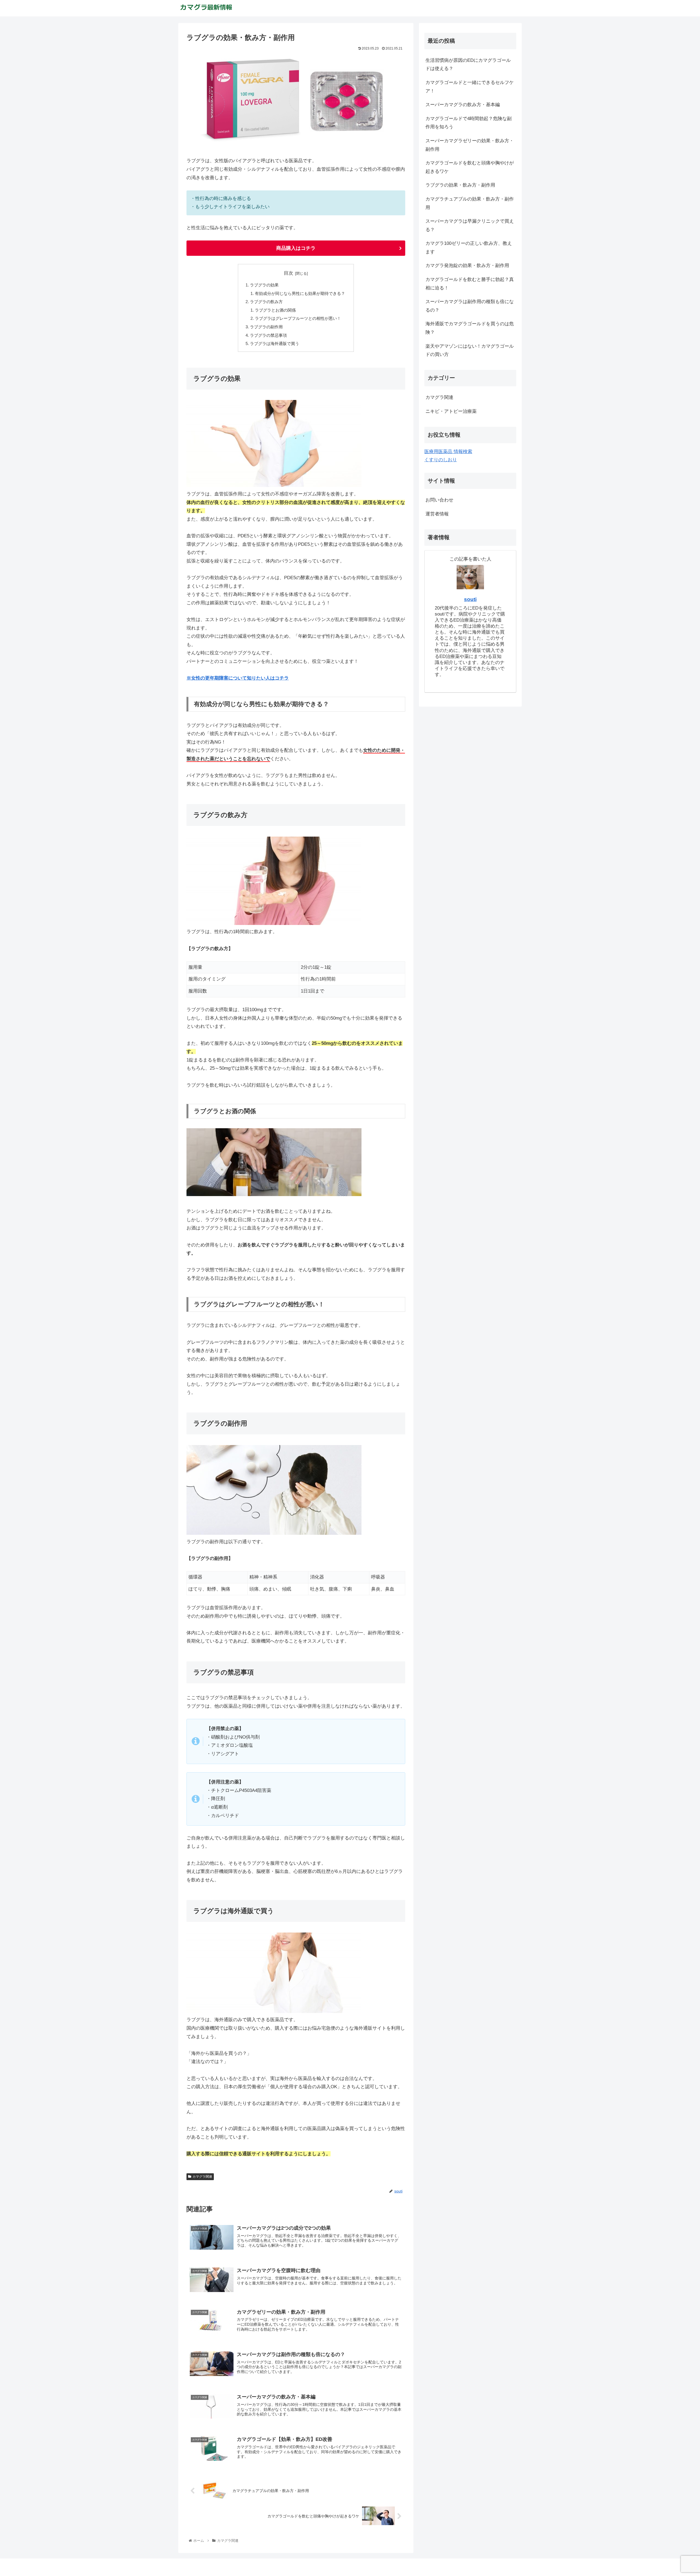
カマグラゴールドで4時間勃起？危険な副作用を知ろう (469, 123)
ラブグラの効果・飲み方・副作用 (460, 185)
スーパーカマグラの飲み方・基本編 (463, 105)
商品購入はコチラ (296, 248)
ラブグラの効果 (264, 285)
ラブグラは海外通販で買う (275, 343)
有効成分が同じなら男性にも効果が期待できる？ (300, 293)
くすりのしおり (441, 460)
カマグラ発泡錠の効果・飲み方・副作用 (467, 266)
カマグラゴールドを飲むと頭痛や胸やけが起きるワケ (470, 167)
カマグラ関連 (202, 2177)
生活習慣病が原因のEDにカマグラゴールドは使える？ (468, 65)
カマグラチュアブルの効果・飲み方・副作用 (470, 203)
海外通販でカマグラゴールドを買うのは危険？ (470, 328)
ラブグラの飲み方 (266, 302)
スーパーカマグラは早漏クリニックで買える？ (470, 225)
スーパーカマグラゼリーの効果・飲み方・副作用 (470, 145)
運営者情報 (437, 514)
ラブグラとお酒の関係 (275, 310)
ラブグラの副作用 (266, 327)
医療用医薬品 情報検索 (448, 452)
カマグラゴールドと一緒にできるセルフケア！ (470, 87)
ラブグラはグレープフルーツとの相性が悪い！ (298, 318)
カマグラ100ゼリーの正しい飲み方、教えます (469, 248)
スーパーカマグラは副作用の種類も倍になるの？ (470, 306)
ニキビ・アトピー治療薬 (451, 411)
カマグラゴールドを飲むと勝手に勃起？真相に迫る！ (470, 284)
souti (470, 599)
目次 (288, 273)
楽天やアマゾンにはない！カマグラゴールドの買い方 (470, 350)
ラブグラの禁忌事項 (268, 335)
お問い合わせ (439, 500)
